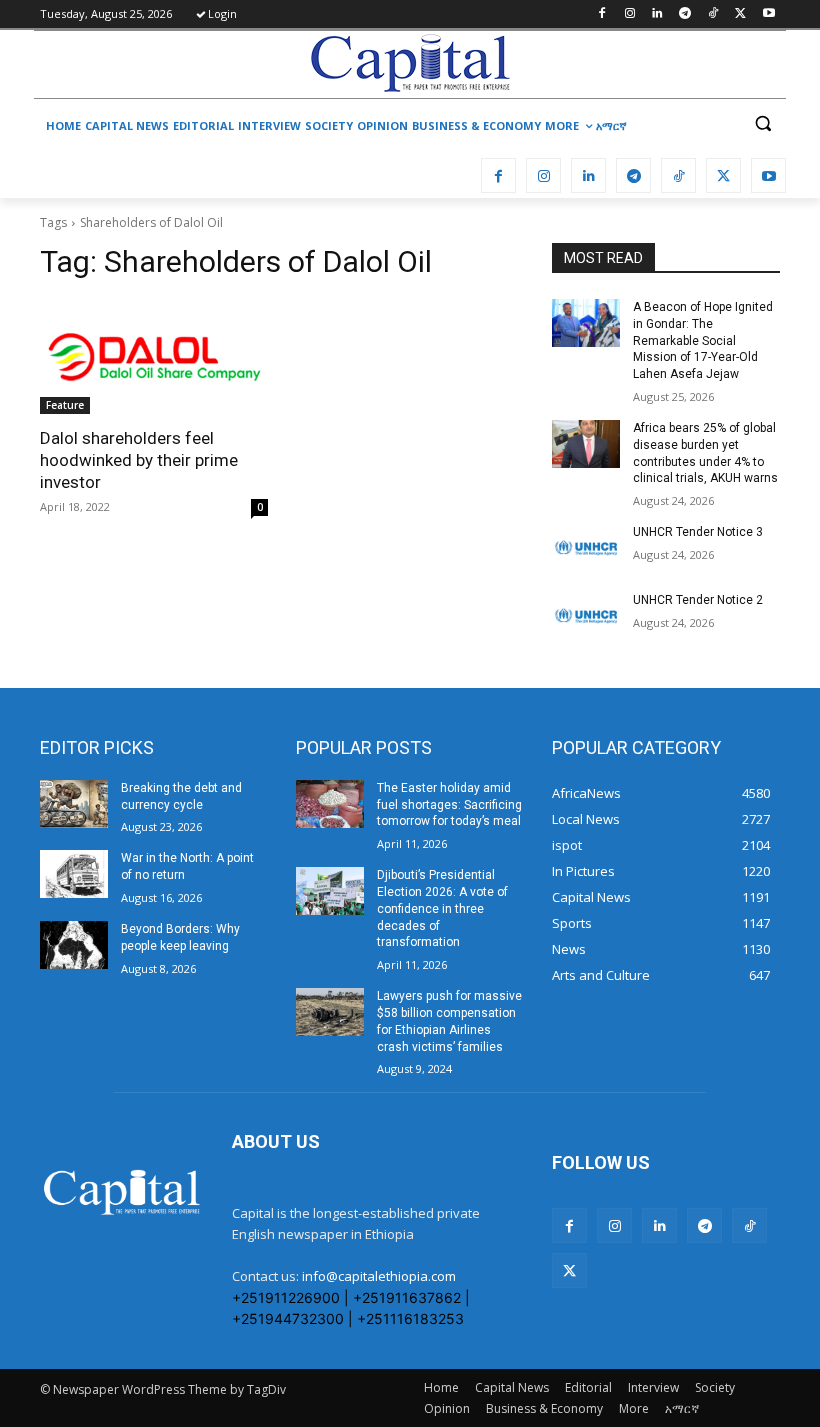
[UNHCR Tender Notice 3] (586, 548)
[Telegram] (685, 14)
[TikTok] (713, 14)
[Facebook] (601, 14)
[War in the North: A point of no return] (74, 874)
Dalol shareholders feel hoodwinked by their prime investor (139, 460)
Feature (65, 405)
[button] (762, 123)
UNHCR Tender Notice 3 (698, 532)
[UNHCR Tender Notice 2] (586, 616)
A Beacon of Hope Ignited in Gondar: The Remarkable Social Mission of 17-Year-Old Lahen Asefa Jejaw (703, 340)
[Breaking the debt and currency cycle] (74, 804)
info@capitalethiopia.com (379, 1276)
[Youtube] (768, 14)
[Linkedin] (657, 14)
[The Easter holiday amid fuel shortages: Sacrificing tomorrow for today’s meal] (330, 804)
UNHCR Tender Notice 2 (698, 600)
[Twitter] (740, 14)
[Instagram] (629, 14)
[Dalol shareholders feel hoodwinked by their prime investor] (154, 357)
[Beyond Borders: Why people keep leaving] (74, 945)
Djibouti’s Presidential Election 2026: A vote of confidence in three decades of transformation (442, 908)
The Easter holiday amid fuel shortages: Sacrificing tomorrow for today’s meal (449, 805)
